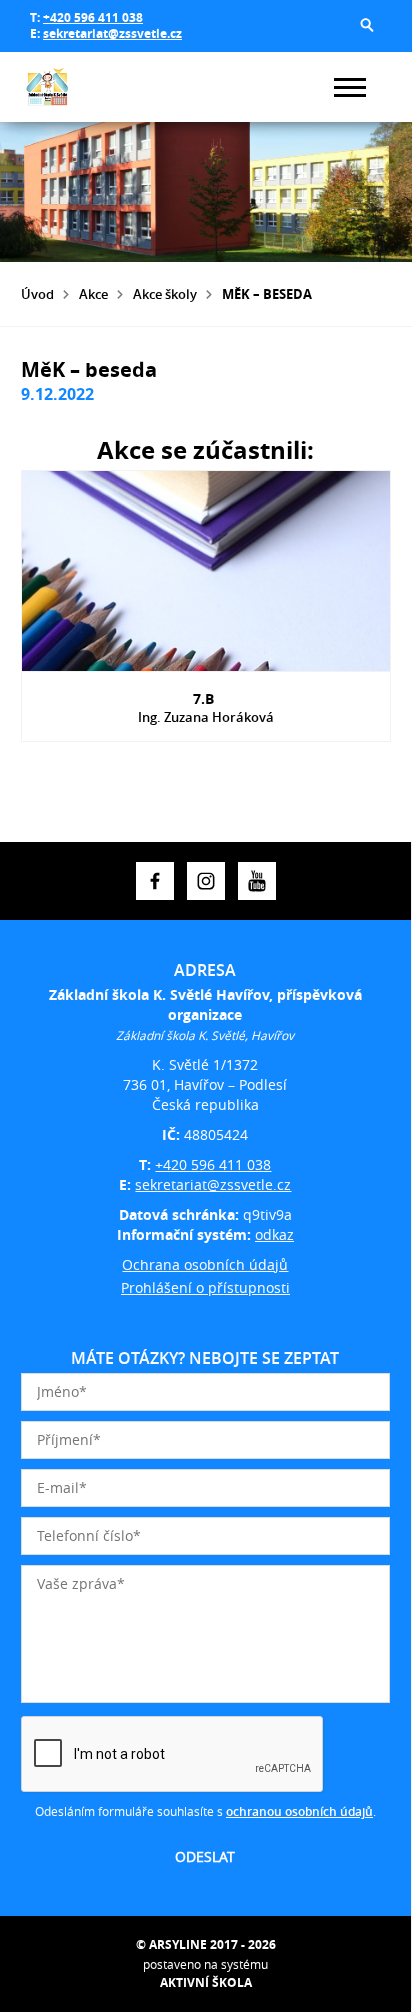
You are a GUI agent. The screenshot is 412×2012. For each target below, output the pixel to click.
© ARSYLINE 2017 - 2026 (206, 1944)
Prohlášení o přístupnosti (205, 1287)
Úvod (37, 294)
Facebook (155, 881)
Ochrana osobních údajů (205, 1264)
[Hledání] (367, 25)
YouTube (257, 881)
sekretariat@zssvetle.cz (112, 33)
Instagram (206, 881)
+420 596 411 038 (93, 17)
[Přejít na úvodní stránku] (81, 87)
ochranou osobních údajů (299, 1811)
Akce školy (165, 294)
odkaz (274, 1234)
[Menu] (350, 87)
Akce (93, 294)
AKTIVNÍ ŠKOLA (206, 1982)
